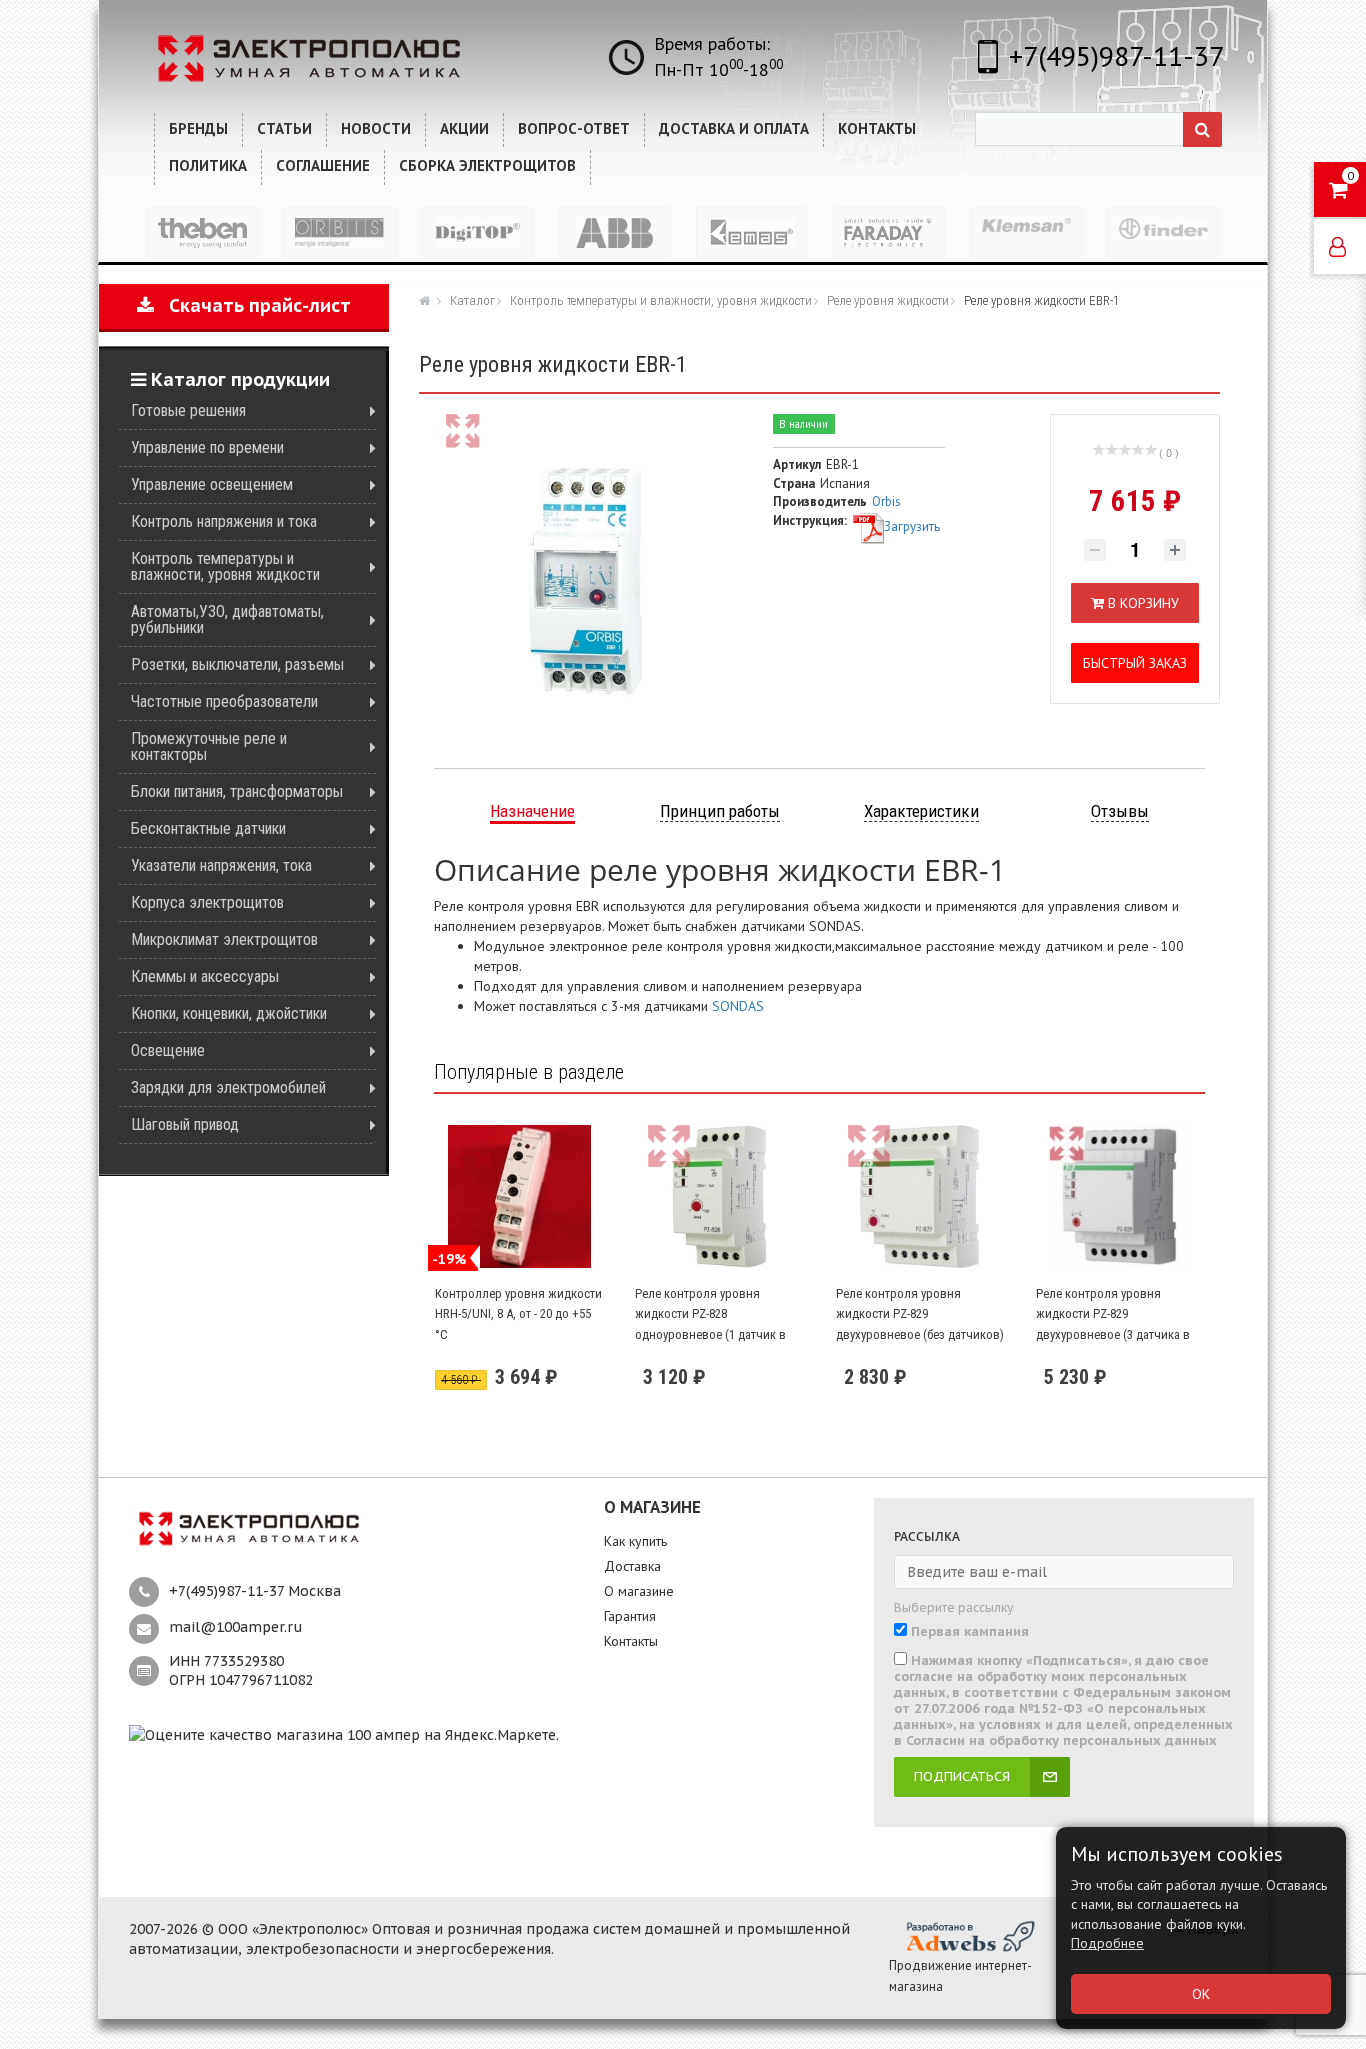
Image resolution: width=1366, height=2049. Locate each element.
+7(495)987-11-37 (1116, 55)
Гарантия (630, 1616)
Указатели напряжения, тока (221, 865)
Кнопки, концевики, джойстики (229, 1013)
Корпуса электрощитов (207, 902)
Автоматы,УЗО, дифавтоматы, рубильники (227, 619)
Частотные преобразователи (224, 701)
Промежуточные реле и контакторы (209, 746)
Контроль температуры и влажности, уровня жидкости (225, 566)
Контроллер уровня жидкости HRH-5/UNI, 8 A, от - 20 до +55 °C (518, 1314)
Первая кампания (970, 1632)
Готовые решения (188, 410)
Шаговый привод (185, 1124)
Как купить (635, 1541)
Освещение (168, 1050)
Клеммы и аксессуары (205, 976)
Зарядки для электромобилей (228, 1087)
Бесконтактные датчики (208, 828)
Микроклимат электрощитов (224, 939)
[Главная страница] (427, 300)
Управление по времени (207, 447)
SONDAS (738, 1006)
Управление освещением (212, 484)
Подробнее (1107, 1943)
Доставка (632, 1566)
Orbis (886, 501)
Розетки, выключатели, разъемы (237, 664)
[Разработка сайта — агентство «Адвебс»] (969, 1936)
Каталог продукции (238, 379)
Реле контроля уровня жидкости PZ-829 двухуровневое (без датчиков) (920, 1314)
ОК (1201, 1994)
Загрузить (912, 526)
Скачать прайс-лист (252, 305)
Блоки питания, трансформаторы (237, 791)
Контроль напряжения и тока (224, 521)
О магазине (639, 1591)
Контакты (631, 1641)
